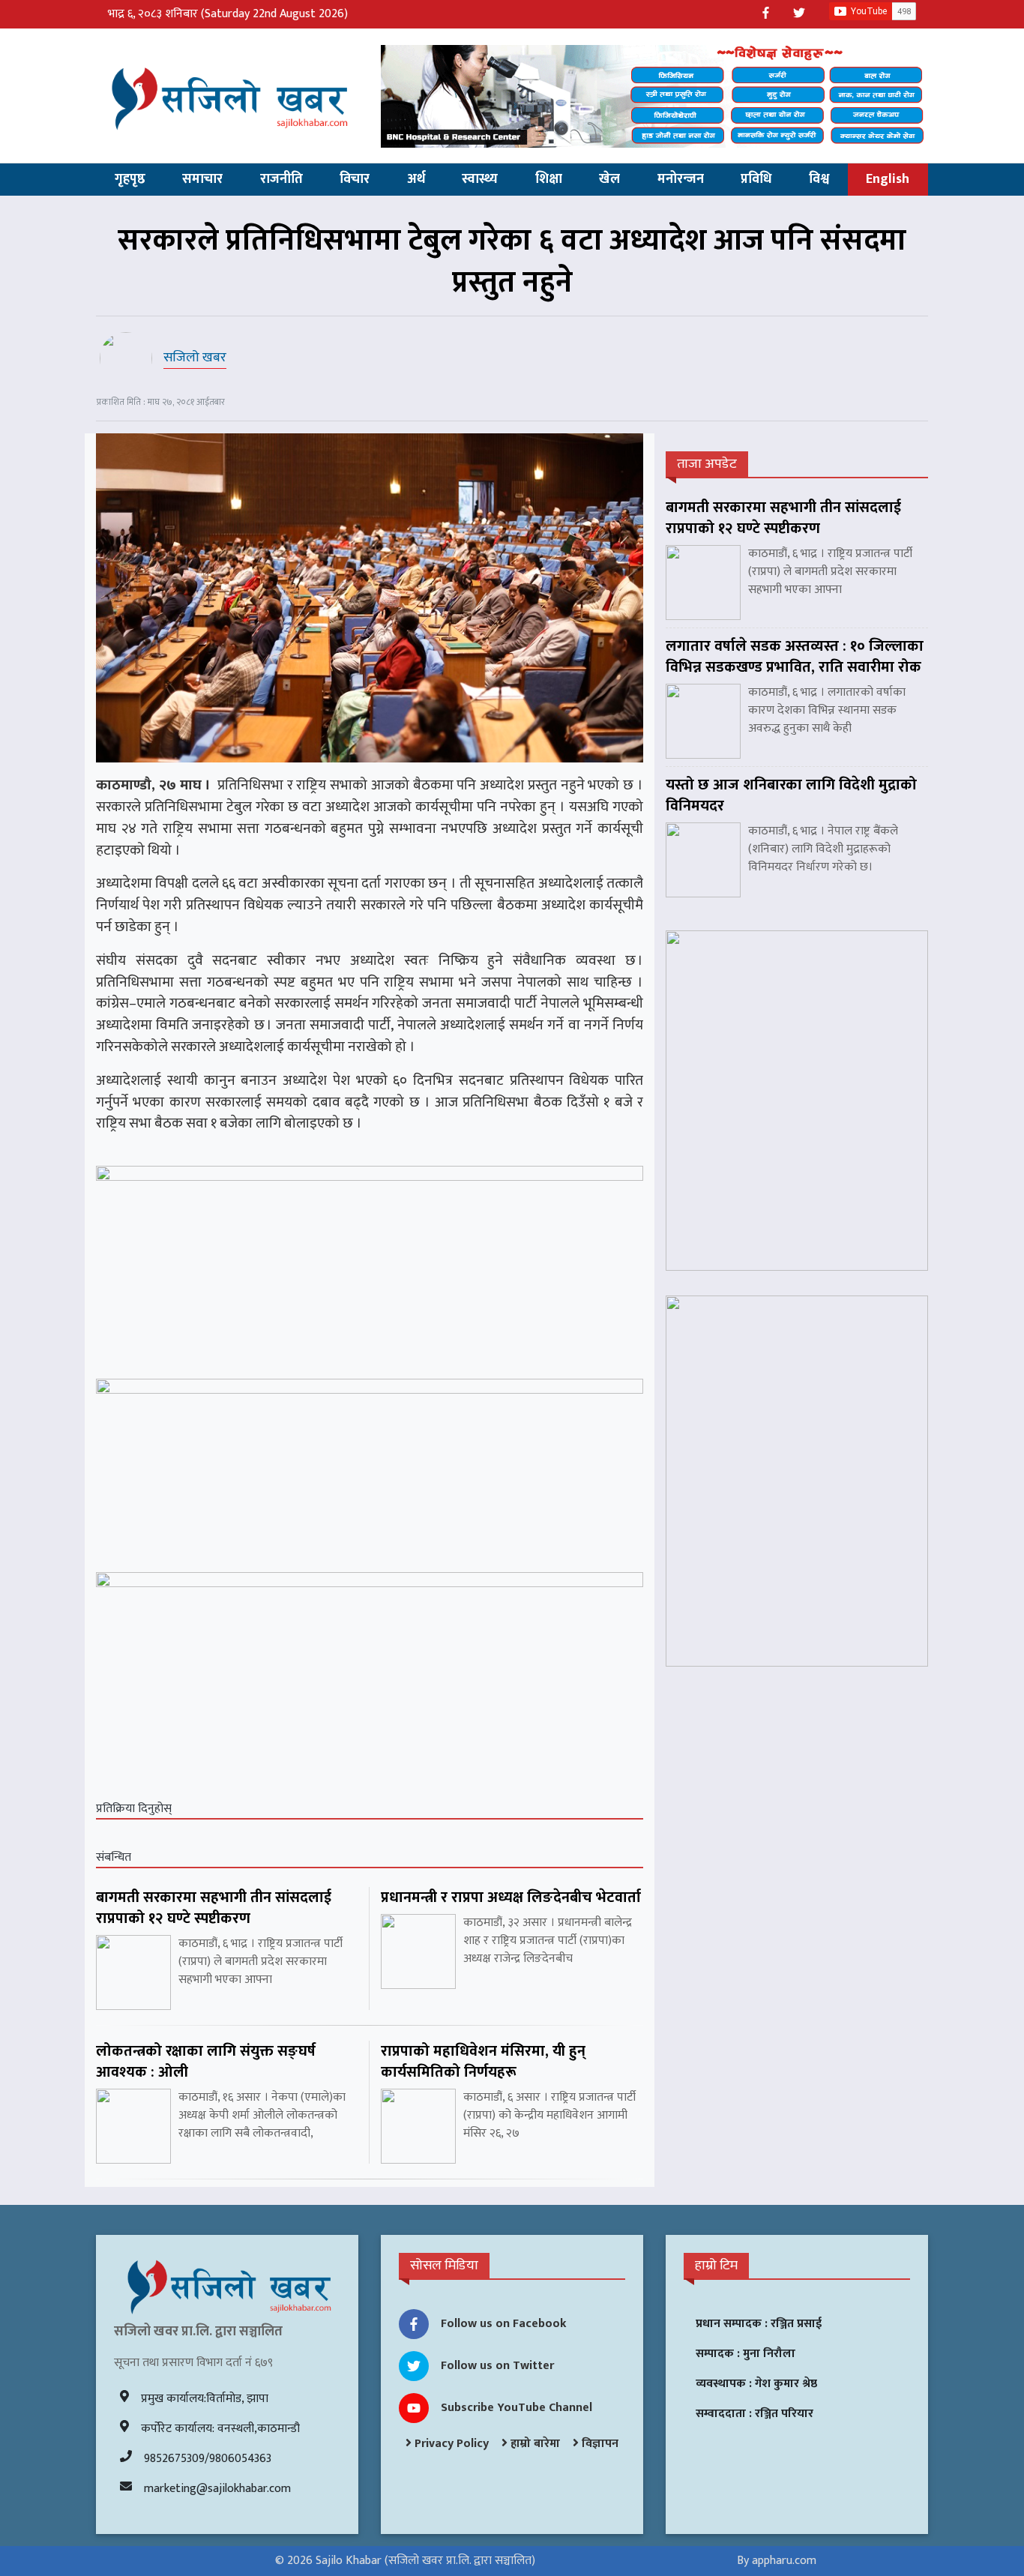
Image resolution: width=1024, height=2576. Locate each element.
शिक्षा (549, 179)
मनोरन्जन (681, 179)
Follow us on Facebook (504, 2324)
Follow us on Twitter (497, 2366)
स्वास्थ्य (480, 179)
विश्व (819, 179)
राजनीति (281, 179)
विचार (355, 179)
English (888, 179)
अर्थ (416, 179)
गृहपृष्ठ (130, 179)
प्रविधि (756, 179)
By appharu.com (777, 2561)
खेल (609, 179)
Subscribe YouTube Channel (516, 2408)
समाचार (202, 179)
